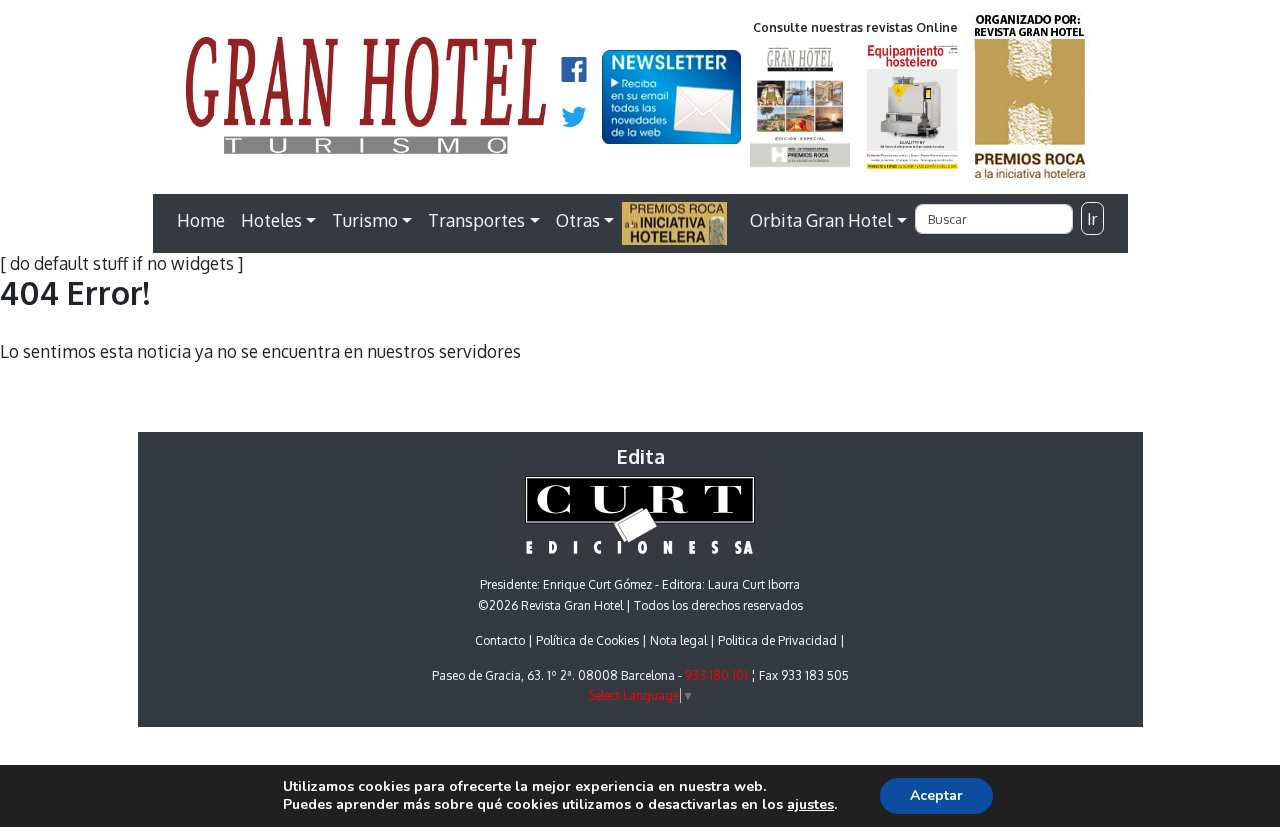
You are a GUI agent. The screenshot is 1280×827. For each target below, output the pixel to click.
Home (201, 220)
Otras (578, 220)
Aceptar (936, 795)
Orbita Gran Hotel (821, 220)
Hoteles (271, 220)
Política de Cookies (587, 640)
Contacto (500, 640)
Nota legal (678, 640)
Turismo (365, 220)
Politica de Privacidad (777, 640)
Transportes (476, 220)
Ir (1092, 219)
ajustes (810, 805)
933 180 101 (716, 675)
